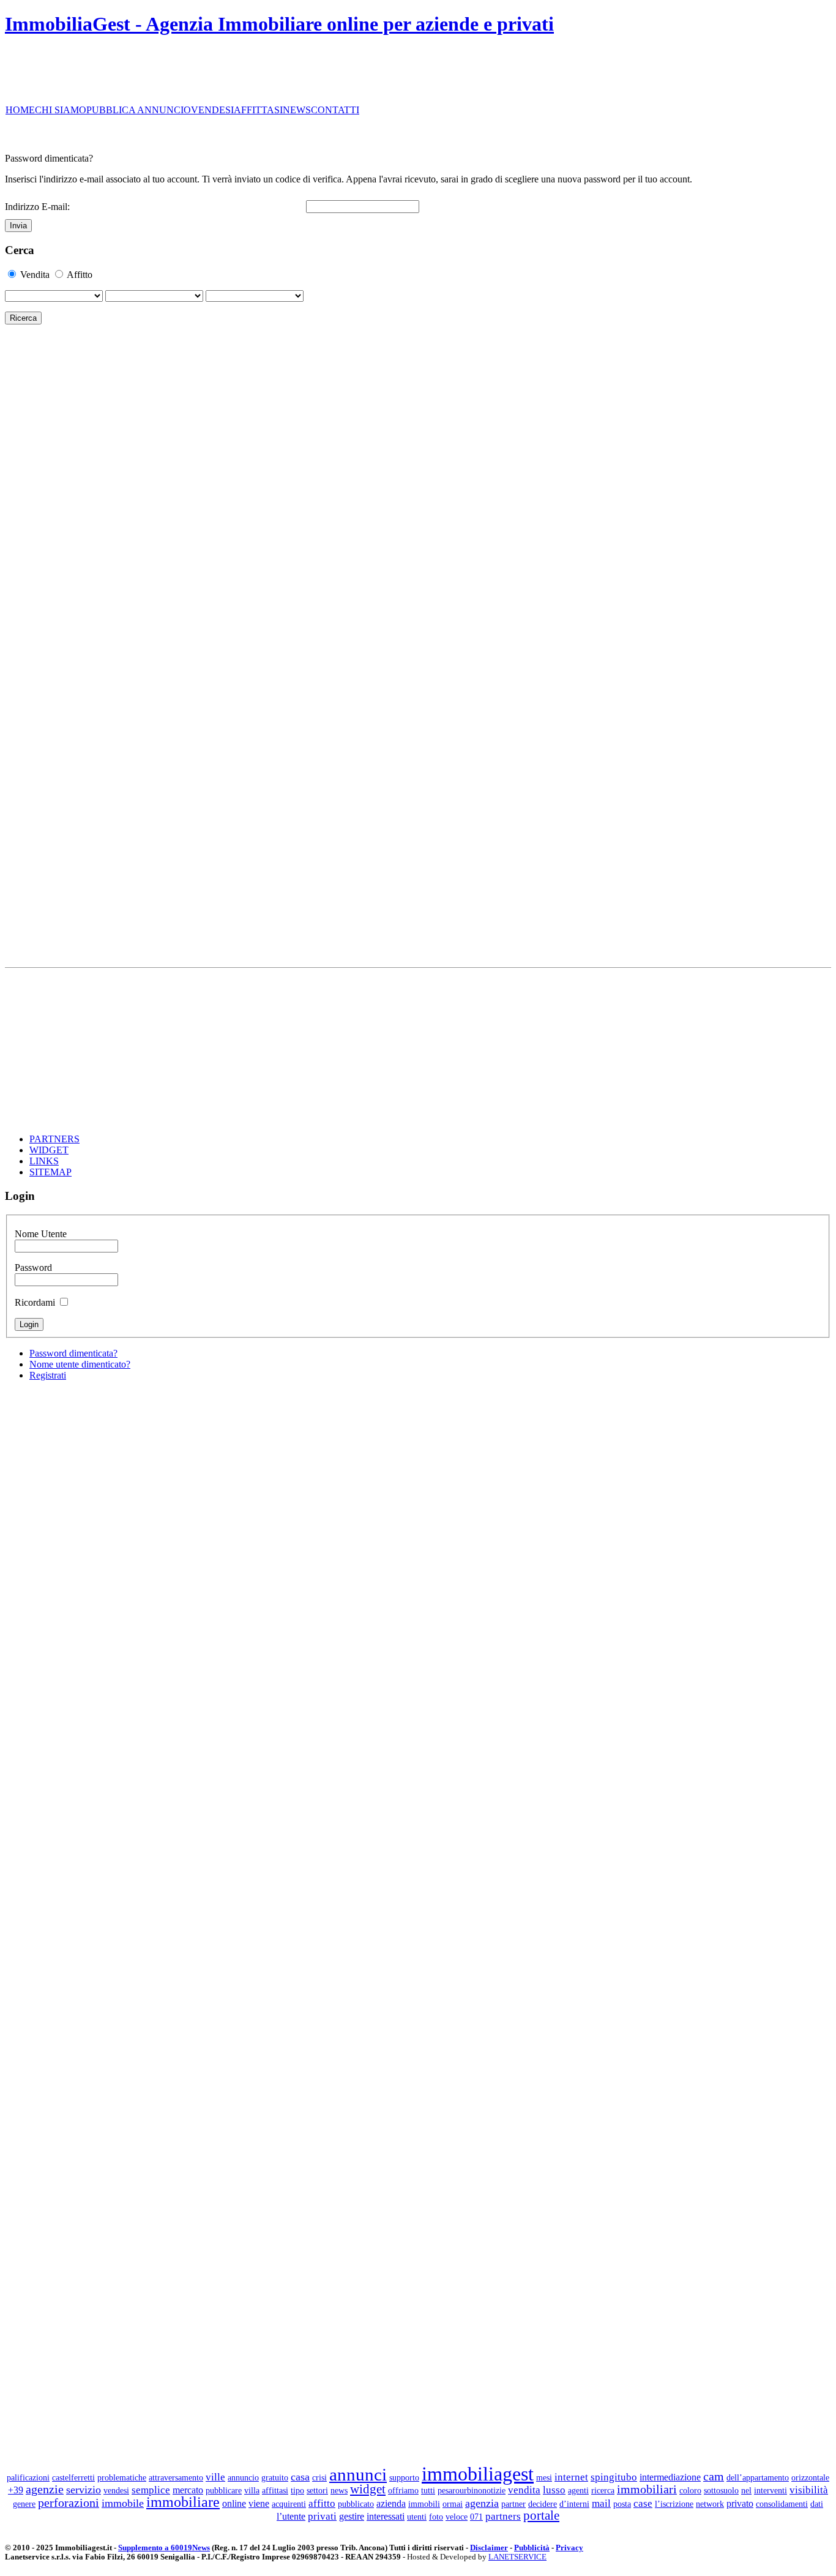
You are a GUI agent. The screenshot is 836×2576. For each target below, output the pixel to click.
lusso (554, 2490)
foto (436, 2517)
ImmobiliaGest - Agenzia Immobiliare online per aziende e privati (279, 24)
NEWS (297, 110)
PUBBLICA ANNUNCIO (139, 110)
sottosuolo (721, 2490)
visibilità (809, 2490)
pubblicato (356, 2504)
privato (740, 2503)
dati (817, 2504)
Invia (18, 226)
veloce (457, 2517)
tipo (297, 2490)
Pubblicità (532, 2548)
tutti (428, 2490)
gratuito (275, 2477)
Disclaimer (489, 2548)
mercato (188, 2490)
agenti (578, 2490)
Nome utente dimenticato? (80, 1364)
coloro (690, 2490)
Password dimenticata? (73, 1353)
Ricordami (35, 1302)
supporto (404, 2477)
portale (541, 2515)
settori (317, 2490)
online (234, 2503)
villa (252, 2490)
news (339, 2490)
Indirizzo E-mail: (37, 207)
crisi (319, 2477)
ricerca (603, 2490)
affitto (322, 2503)
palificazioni (28, 2477)
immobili (424, 2504)
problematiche (122, 2477)
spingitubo (614, 2477)
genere (24, 2504)
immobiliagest (478, 2474)
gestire (352, 2516)
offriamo (403, 2490)
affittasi (275, 2490)
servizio (84, 2490)
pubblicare (224, 2490)
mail (601, 2503)
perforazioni (69, 2503)
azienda (391, 2503)
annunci (358, 2474)
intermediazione (670, 2477)
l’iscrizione (674, 2504)
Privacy (569, 2548)
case (643, 2503)
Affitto (80, 275)
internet (571, 2477)
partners (503, 2516)
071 (476, 2517)
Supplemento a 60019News (164, 2548)
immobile (123, 2503)
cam (714, 2476)
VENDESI (212, 110)
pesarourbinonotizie (472, 2490)
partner (513, 2504)
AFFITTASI (258, 110)
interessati (386, 2516)
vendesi (116, 2490)
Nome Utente (41, 1234)
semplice (151, 2490)
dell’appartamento (758, 2477)
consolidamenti (782, 2504)
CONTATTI (335, 110)
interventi (771, 2490)
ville (215, 2477)
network (710, 2504)
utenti (417, 2517)
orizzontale (810, 2477)
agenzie (45, 2489)
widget (368, 2489)
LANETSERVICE (517, 2557)
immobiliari (647, 2489)
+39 (16, 2490)
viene (259, 2503)
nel (746, 2490)
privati (322, 2516)
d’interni (574, 2504)
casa (300, 2477)
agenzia (482, 2503)
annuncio (243, 2477)
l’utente (291, 2516)
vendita (524, 2490)
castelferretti (73, 2477)
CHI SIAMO (61, 110)
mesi (544, 2477)
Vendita (35, 275)
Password (33, 1267)
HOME (20, 110)
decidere (543, 2504)
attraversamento (176, 2477)
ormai (453, 2504)
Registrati (48, 1375)
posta (622, 2504)
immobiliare (183, 2502)
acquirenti (289, 2504)
